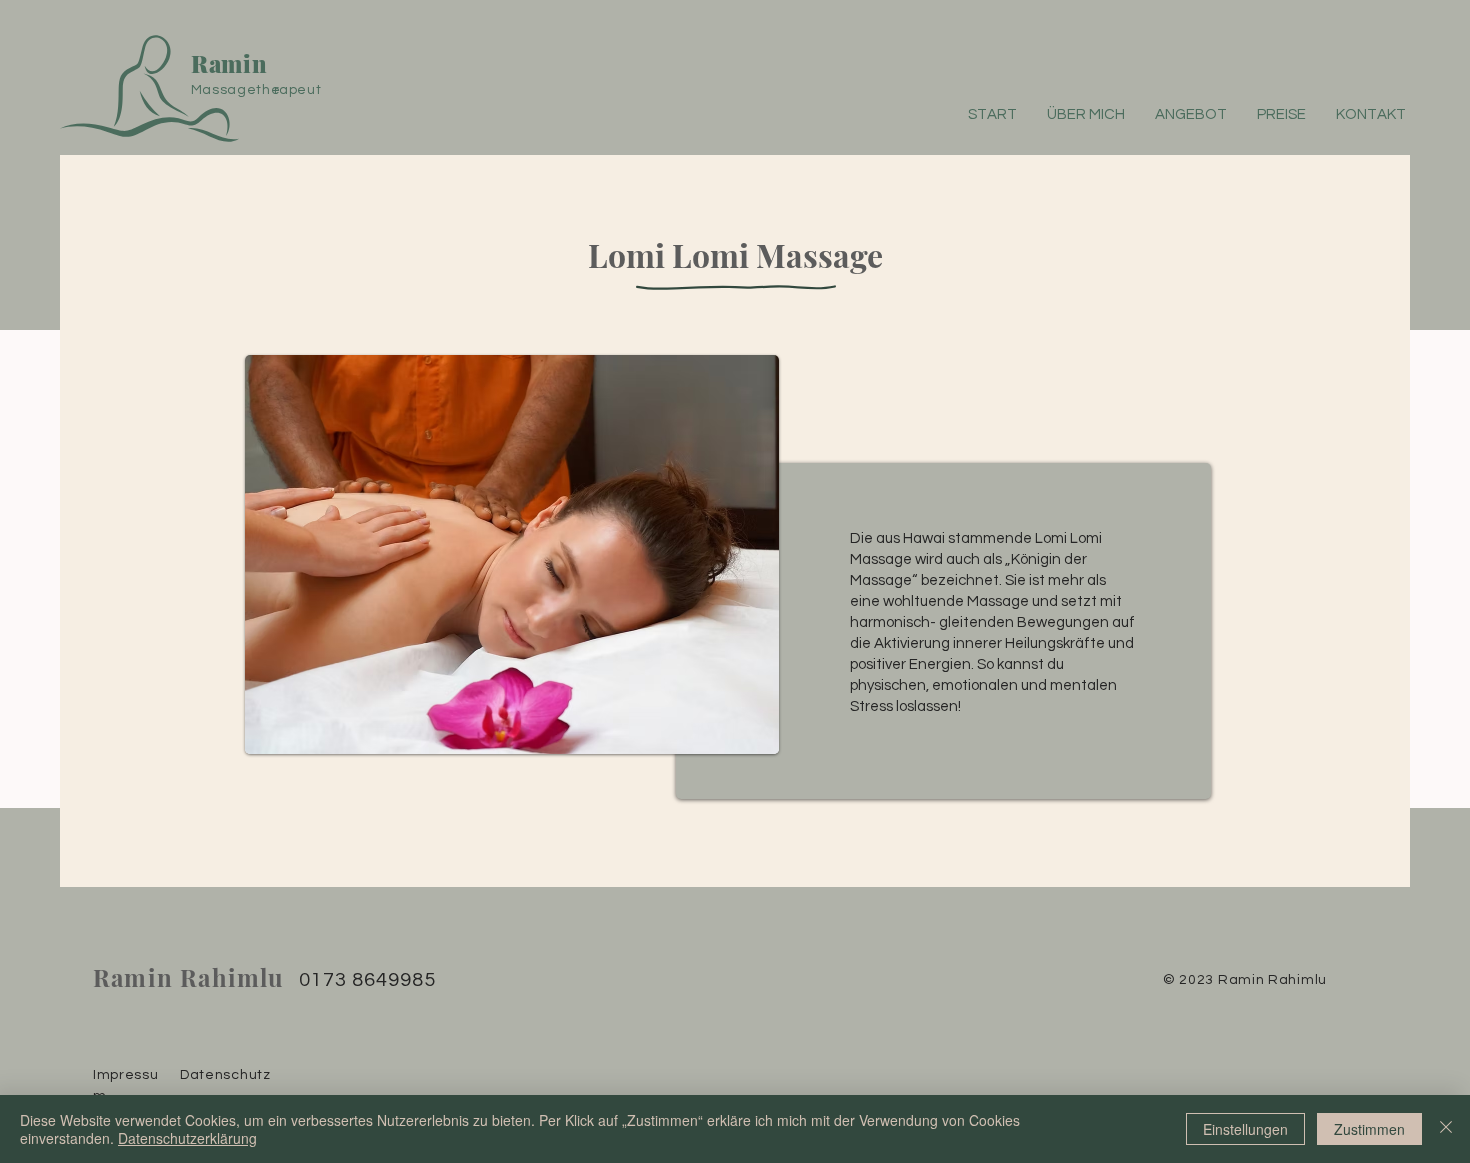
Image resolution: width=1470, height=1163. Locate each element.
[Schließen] (1446, 1129)
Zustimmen (1369, 1129)
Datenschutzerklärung (187, 1138)
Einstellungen (1245, 1129)
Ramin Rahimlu (189, 977)
